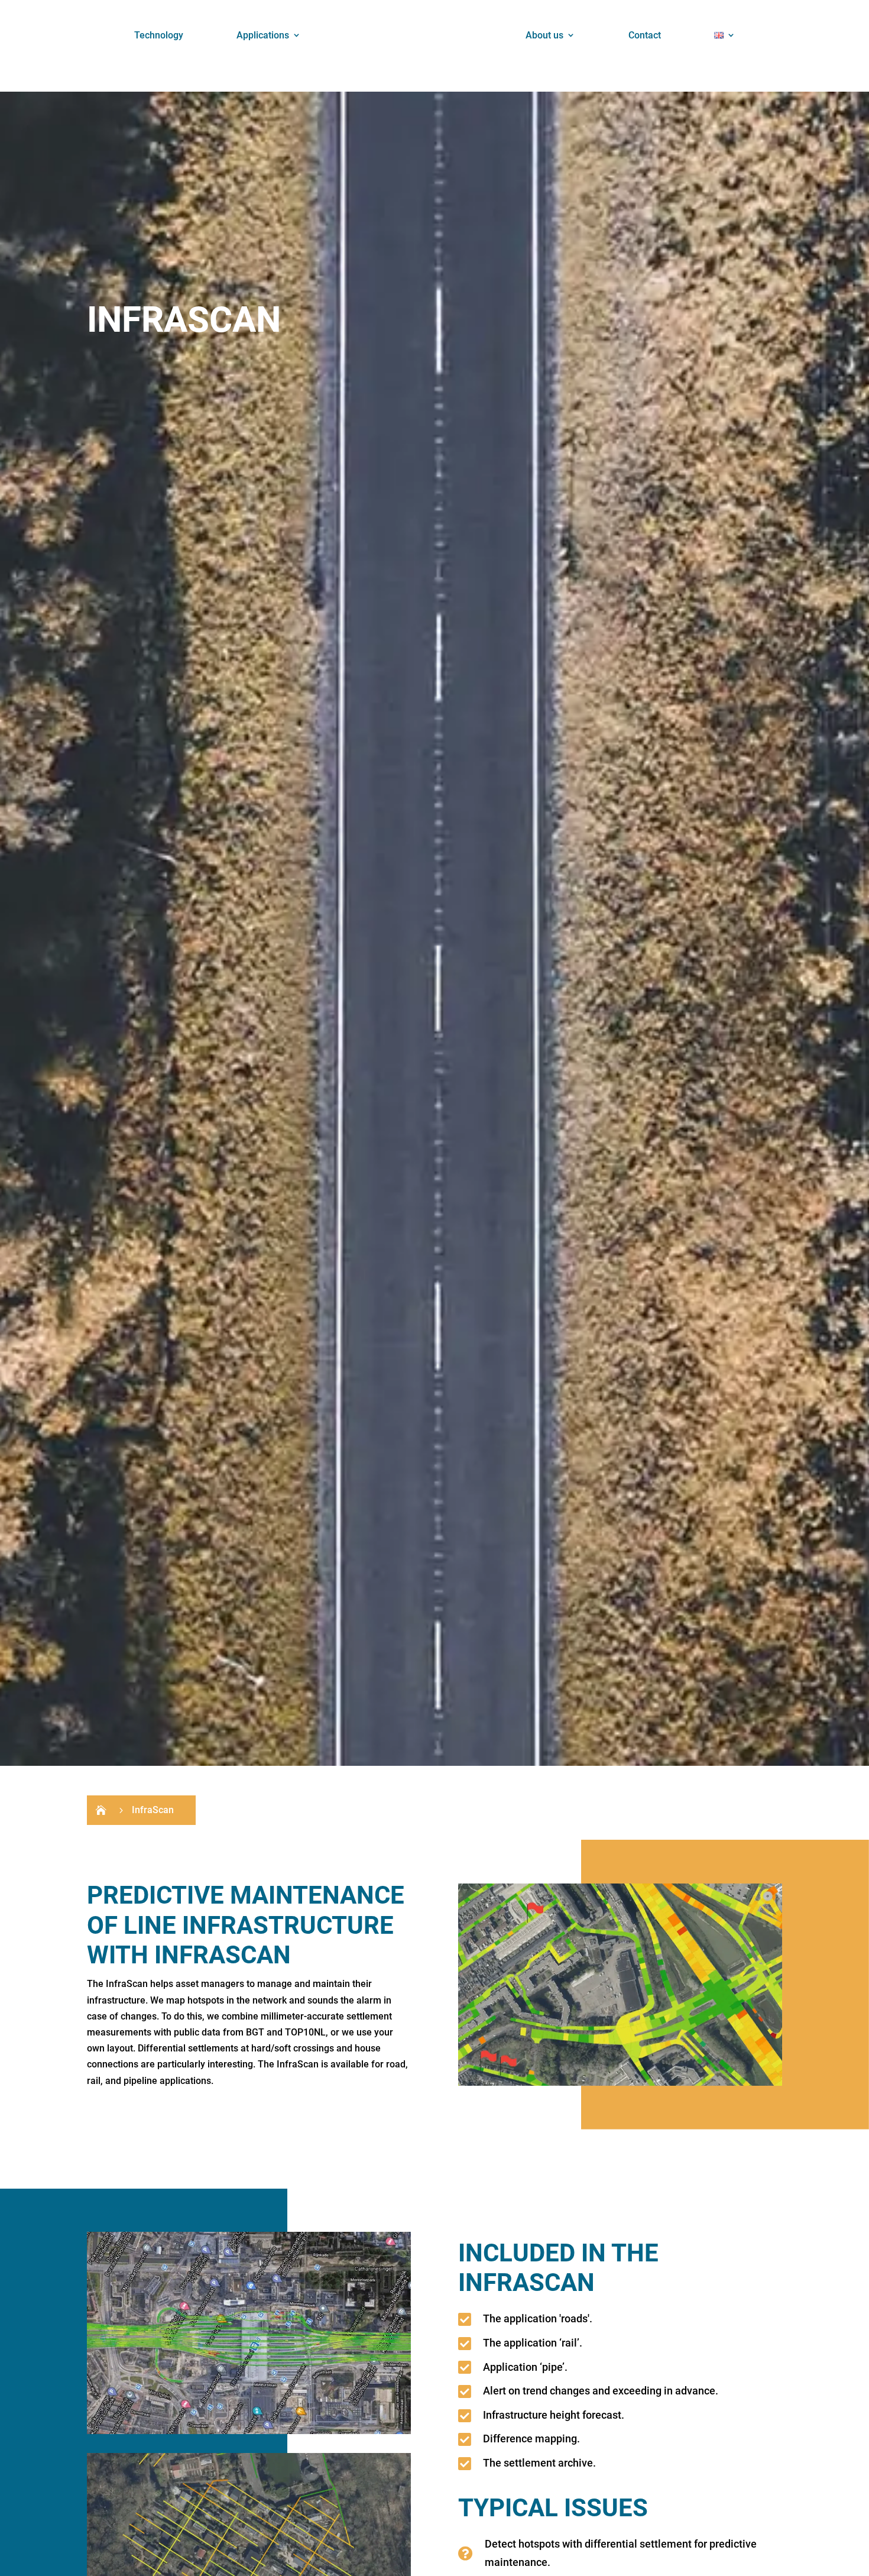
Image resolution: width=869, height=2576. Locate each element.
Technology (159, 35)
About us (544, 35)
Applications (263, 35)
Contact (645, 35)
